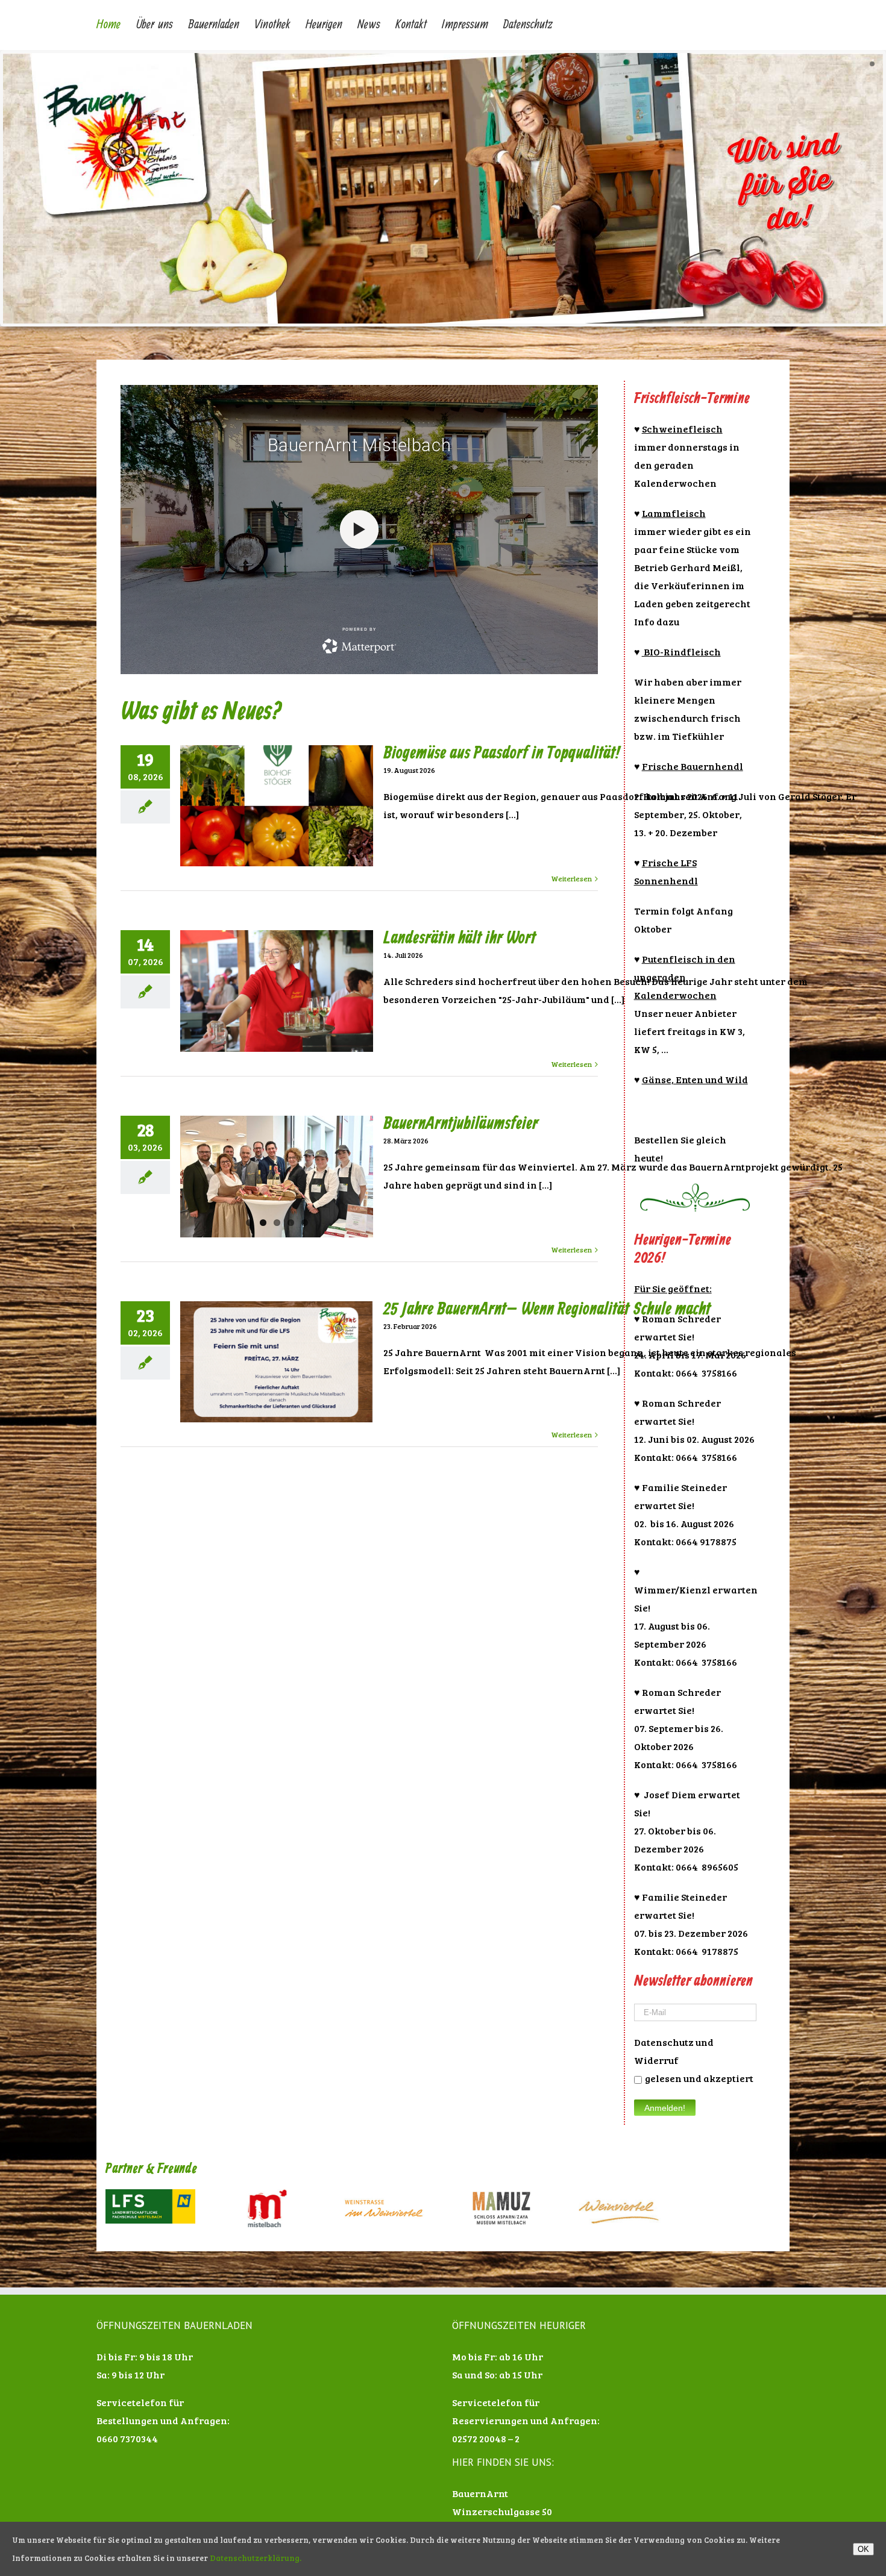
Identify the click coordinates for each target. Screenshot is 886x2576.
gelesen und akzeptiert (699, 2078)
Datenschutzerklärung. (256, 2558)
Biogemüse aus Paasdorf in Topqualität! (501, 753)
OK (863, 2549)
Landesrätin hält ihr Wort (460, 938)
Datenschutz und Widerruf (674, 2051)
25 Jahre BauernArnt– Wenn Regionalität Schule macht (547, 1309)
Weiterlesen (571, 878)
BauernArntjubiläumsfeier (461, 1124)
